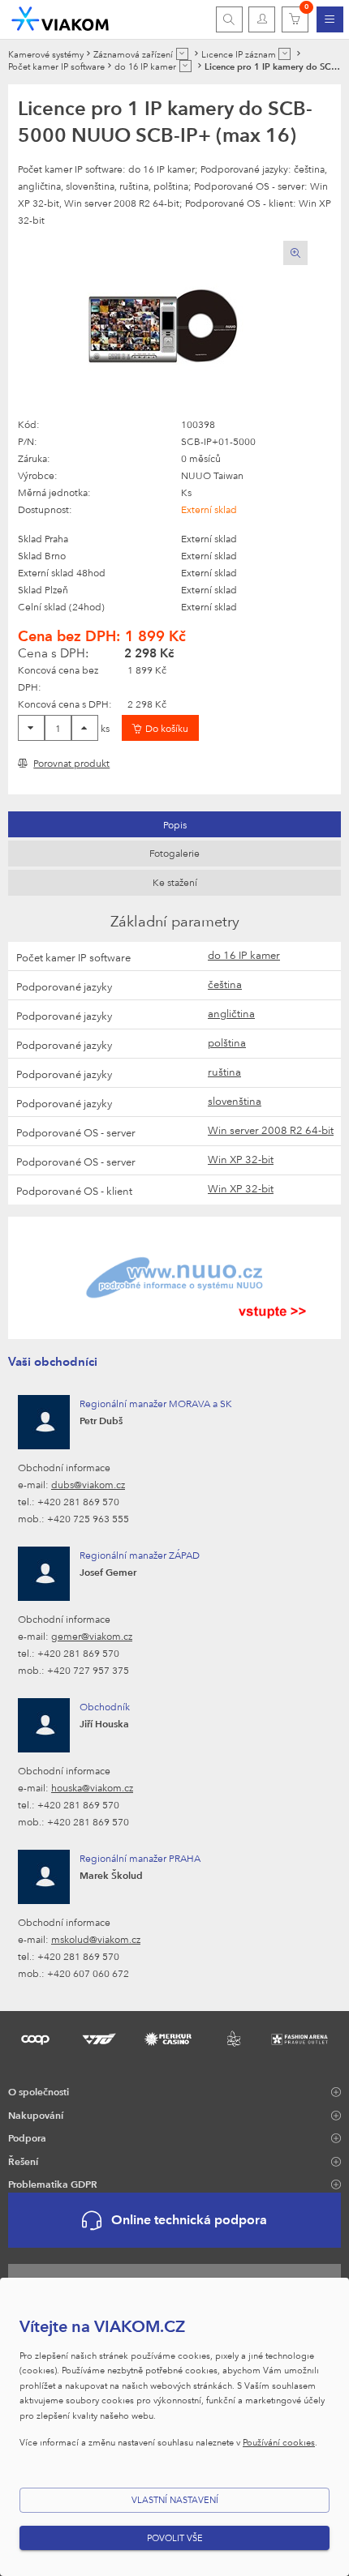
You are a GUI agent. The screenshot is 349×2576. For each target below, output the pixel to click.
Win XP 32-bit (241, 1159)
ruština (224, 1072)
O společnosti (39, 2091)
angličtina (231, 1013)
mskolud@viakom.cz (96, 1939)
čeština (225, 984)
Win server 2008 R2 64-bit (271, 1130)
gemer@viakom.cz (92, 1636)
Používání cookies (279, 2442)
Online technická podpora (189, 2220)
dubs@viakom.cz (88, 1484)
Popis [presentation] (175, 824)
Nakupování (36, 2115)
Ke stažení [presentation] (175, 882)
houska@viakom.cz (92, 1787)
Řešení (23, 2161)
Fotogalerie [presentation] (174, 853)
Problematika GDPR (53, 2184)
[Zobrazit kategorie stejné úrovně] (182, 54)
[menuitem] (330, 19)
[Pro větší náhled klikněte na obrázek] (163, 328)
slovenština (235, 1101)
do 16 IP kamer (244, 955)
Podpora (27, 2137)
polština (227, 1042)
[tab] (174, 824)
